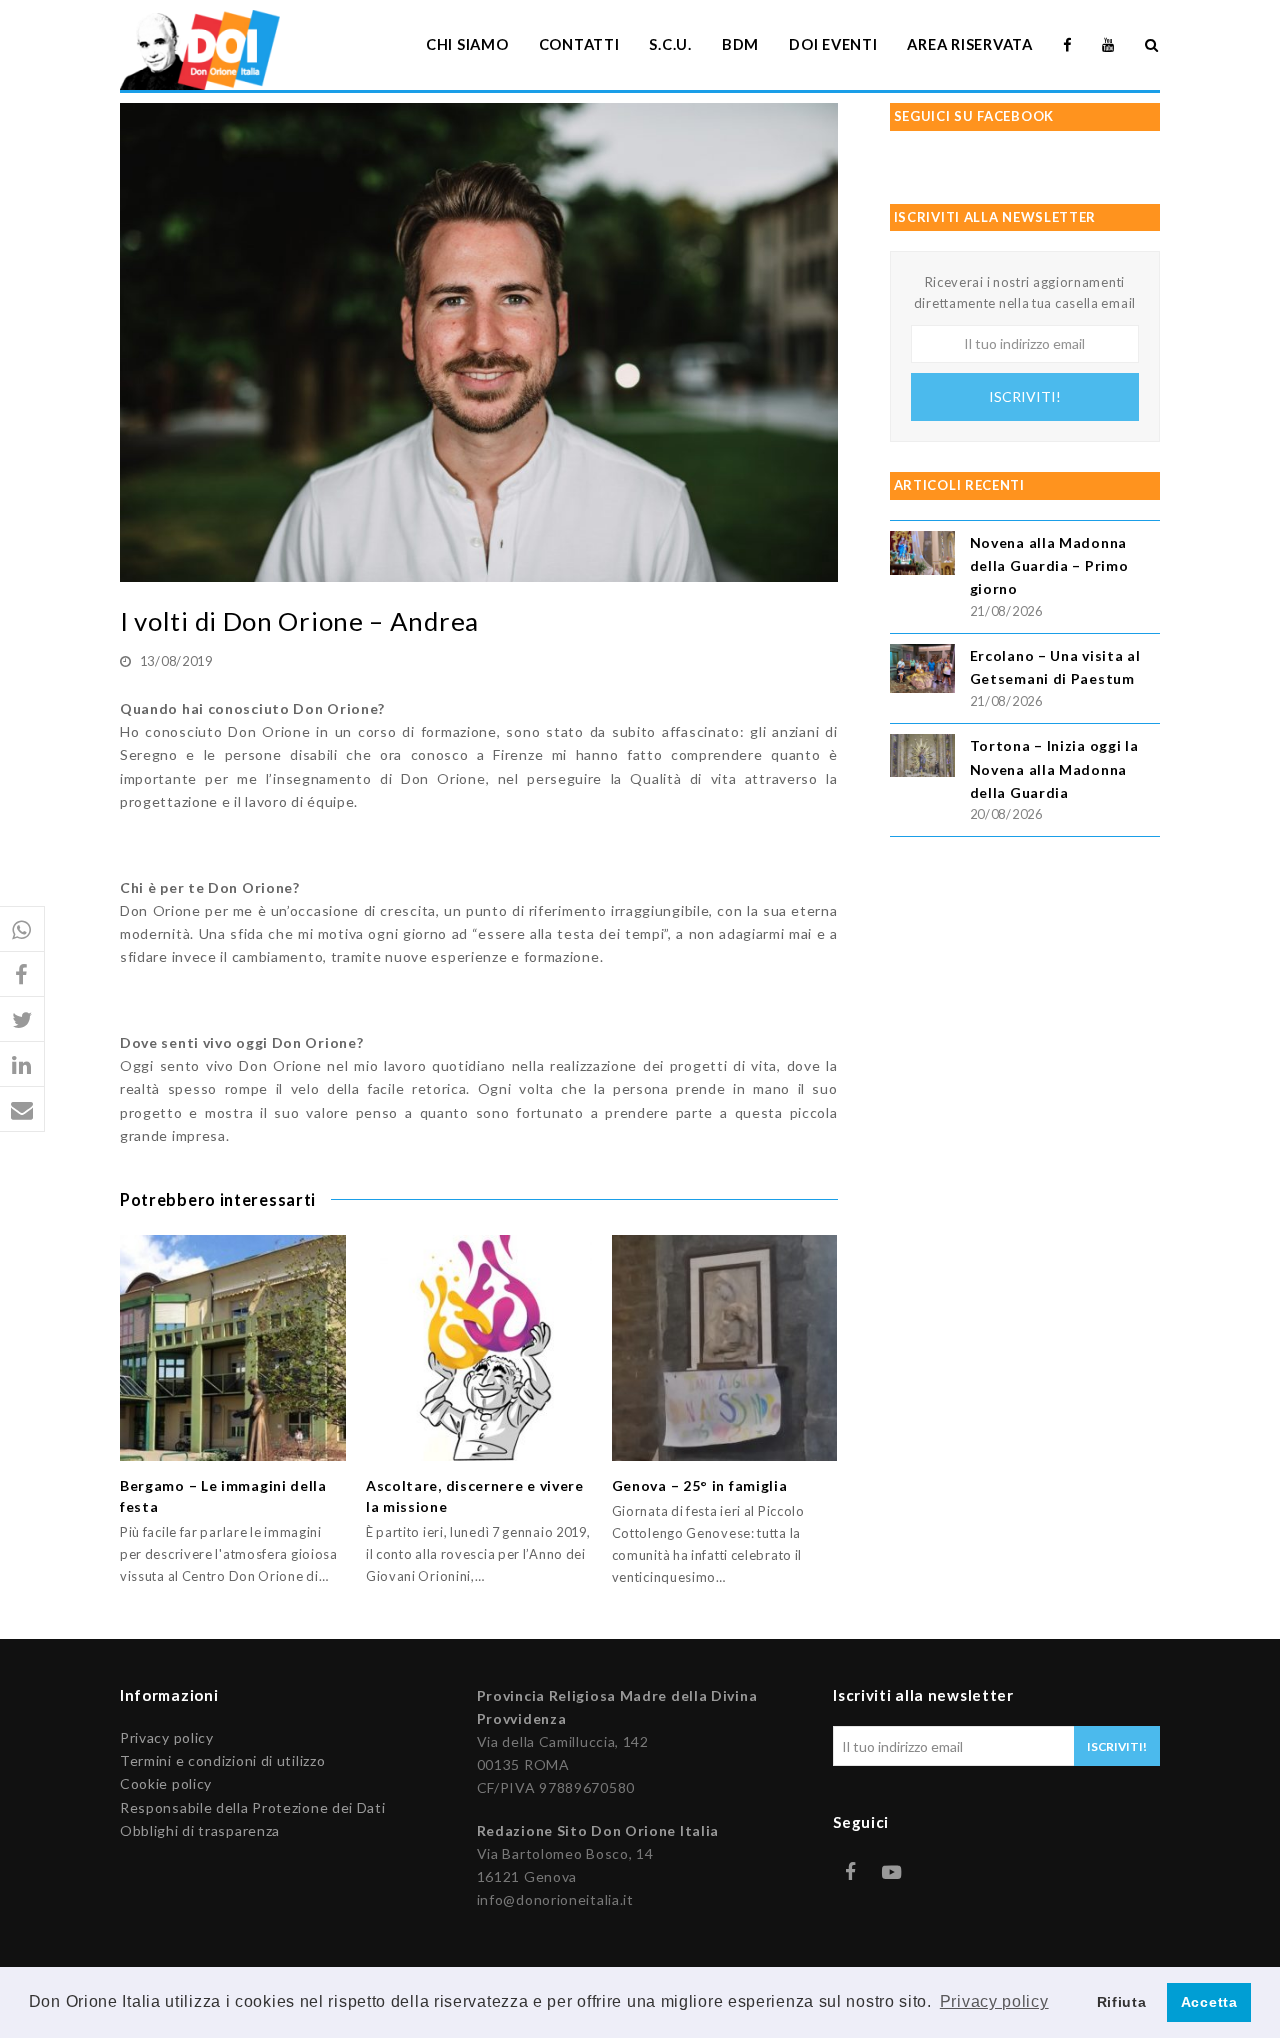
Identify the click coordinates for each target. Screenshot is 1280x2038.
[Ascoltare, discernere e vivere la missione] (479, 1348)
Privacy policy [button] (994, 2001)
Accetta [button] (1209, 2002)
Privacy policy (167, 1737)
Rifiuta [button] (1122, 2002)
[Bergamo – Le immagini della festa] (233, 1348)
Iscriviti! (1025, 396)
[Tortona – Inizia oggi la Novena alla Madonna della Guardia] (922, 758)
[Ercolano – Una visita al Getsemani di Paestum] (922, 671)
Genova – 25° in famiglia (700, 1485)
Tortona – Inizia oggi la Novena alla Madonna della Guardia (1054, 768)
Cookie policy (166, 1783)
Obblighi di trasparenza (200, 1830)
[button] (22, 929)
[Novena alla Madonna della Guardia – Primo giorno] (922, 555)
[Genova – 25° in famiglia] (725, 1348)
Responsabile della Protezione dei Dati (253, 1807)
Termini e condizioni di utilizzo (222, 1760)
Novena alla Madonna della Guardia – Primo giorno (1049, 565)
